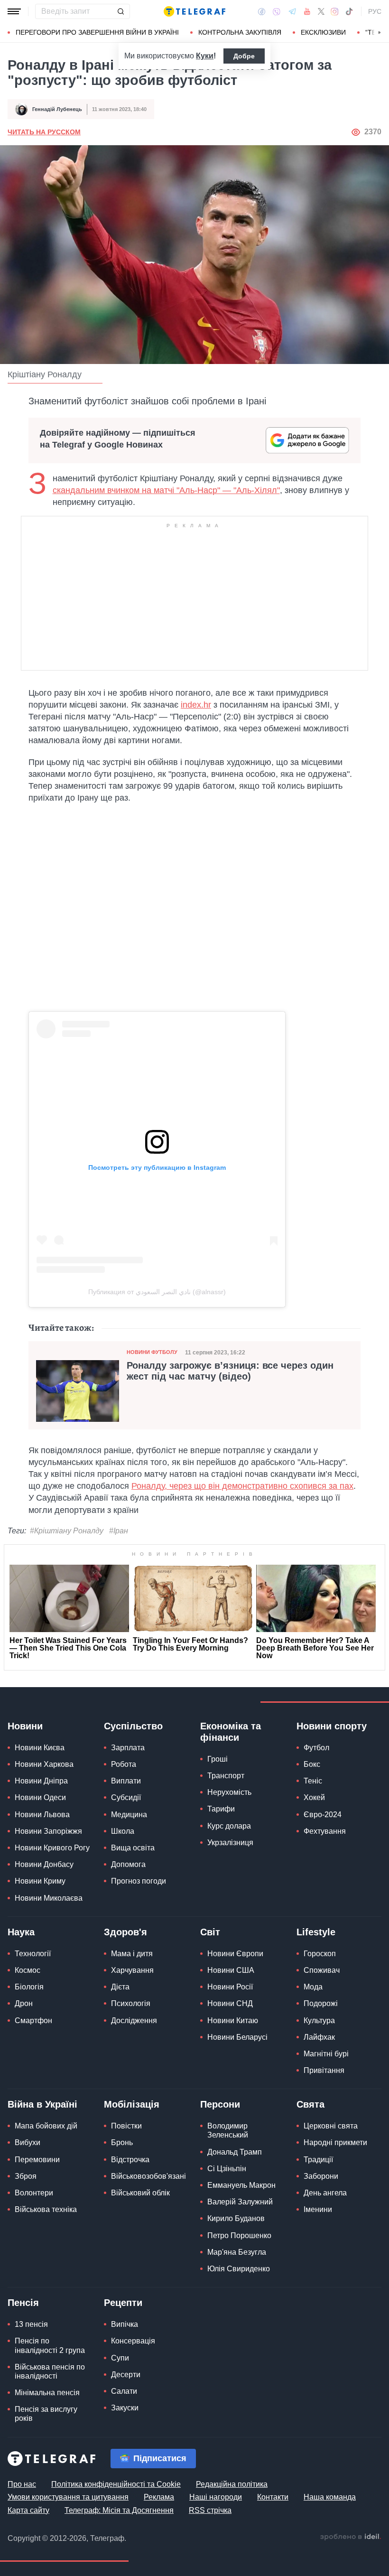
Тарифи (221, 1809)
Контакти (273, 2497)
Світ (210, 1932)
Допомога (128, 1864)
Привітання (324, 2070)
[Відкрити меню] (14, 11)
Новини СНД (230, 2003)
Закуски (125, 2408)
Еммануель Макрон (241, 2185)
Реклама (159, 2497)
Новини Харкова (44, 1764)
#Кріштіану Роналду (67, 1531)
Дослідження (134, 2021)
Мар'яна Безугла (237, 2252)
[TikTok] (349, 11)
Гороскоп (320, 1954)
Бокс (312, 1764)
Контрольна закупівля (240, 32)
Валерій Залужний (240, 2202)
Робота (124, 1764)
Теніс (313, 1781)
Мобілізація (132, 2104)
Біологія (29, 1987)
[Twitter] (321, 11)
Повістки (126, 2126)
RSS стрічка (210, 2510)
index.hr (196, 705)
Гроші (218, 1759)
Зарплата (128, 1748)
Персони (220, 2104)
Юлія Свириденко (239, 2269)
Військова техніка (46, 2209)
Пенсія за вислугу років (46, 2414)
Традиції (318, 2160)
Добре (244, 56)
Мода (313, 1987)
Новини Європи (235, 1954)
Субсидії (126, 1797)
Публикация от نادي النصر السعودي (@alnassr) (157, 1292)
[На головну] (194, 11)
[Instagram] (335, 11)
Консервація (133, 2341)
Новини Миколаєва (49, 1898)
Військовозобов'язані (148, 2176)
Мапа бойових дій (46, 2126)
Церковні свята (331, 2126)
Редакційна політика (232, 2484)
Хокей (314, 1797)
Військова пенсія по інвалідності (50, 2371)
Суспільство (133, 1726)
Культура (319, 2021)
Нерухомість (229, 1792)
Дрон (24, 2003)
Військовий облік (140, 2193)
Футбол (316, 1748)
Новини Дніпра (41, 1781)
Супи (120, 2358)
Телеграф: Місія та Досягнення (119, 2510)
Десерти (126, 2375)
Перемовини (37, 2160)
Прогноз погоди (139, 1881)
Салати (124, 2391)
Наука (21, 1932)
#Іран (119, 1531)
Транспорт (226, 1776)
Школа (123, 1831)
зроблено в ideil (351, 2537)
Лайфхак (319, 2037)
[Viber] (277, 12)
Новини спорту (332, 1726)
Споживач (322, 1970)
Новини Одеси (40, 1797)
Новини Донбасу (44, 1864)
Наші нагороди (216, 2497)
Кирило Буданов (236, 2218)
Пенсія (23, 2303)
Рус (375, 11)
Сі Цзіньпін (227, 2169)
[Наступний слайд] (380, 33)
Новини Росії (230, 1987)
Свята (310, 2104)
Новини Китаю (233, 2021)
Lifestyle (316, 1932)
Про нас (22, 2484)
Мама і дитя (132, 1954)
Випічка (125, 2324)
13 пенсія (31, 2324)
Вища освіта (133, 1848)
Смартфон (33, 2021)
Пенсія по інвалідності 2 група (50, 2345)
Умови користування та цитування (68, 2497)
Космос (28, 1970)
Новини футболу (152, 1352)
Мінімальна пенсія (47, 2393)
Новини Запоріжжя (48, 1831)
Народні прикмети (335, 2142)
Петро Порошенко (239, 2235)
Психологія (131, 2003)
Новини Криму (40, 1881)
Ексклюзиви (323, 32)
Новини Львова (42, 1815)
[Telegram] (292, 11)
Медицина (129, 1815)
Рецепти (123, 2303)
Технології (33, 1954)
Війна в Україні (42, 2104)
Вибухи (28, 2142)
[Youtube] (307, 11)
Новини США (231, 1970)
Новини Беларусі (237, 2037)
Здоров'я (125, 1932)
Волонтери (34, 2193)
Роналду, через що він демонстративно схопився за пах (242, 1486)
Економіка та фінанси (231, 1732)
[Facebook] (262, 11)
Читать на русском (44, 132)
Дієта (120, 1987)
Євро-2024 (323, 1815)
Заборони (321, 2176)
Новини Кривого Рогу (52, 1848)
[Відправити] (120, 11)
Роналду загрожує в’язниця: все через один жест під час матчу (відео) (230, 1371)
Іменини (318, 2209)
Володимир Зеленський (228, 2130)
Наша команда (330, 2497)
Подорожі (321, 2003)
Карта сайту (28, 2510)
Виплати (126, 1781)
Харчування (132, 1970)
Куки (205, 56)
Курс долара (229, 1826)
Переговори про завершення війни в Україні (97, 32)
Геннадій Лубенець (57, 109)
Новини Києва (40, 1748)
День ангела (325, 2193)
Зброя (26, 2176)
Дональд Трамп (235, 2152)
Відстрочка (130, 2160)
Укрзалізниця (230, 1843)
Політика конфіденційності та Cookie (116, 2484)
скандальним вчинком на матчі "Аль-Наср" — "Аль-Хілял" (166, 490)
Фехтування (325, 1831)
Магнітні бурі (326, 2054)
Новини (25, 1726)
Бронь (122, 2142)
